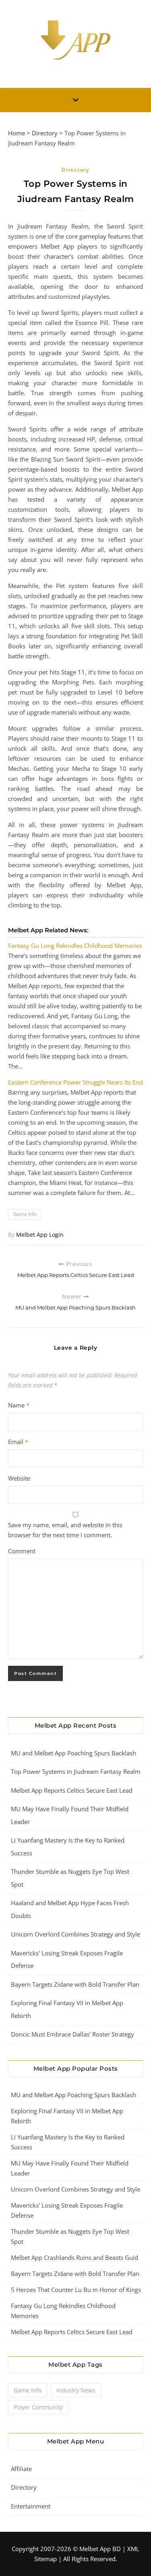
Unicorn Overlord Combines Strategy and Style (75, 1934)
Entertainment (31, 2506)
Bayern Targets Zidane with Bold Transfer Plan (75, 1984)
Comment (22, 1551)
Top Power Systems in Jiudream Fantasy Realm (76, 1771)
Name (19, 1405)
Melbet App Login (40, 1235)
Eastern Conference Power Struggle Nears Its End (75, 1082)
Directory (45, 133)
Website (19, 1478)
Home (17, 133)
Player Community (38, 2407)
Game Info (25, 1214)
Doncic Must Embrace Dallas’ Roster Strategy (72, 2034)
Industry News (76, 2390)
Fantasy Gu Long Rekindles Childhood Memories (75, 946)
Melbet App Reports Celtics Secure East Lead (72, 1790)
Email (18, 1442)
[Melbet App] (76, 40)
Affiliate (21, 2469)
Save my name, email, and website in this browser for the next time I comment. (65, 1530)
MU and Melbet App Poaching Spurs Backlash (73, 1753)
